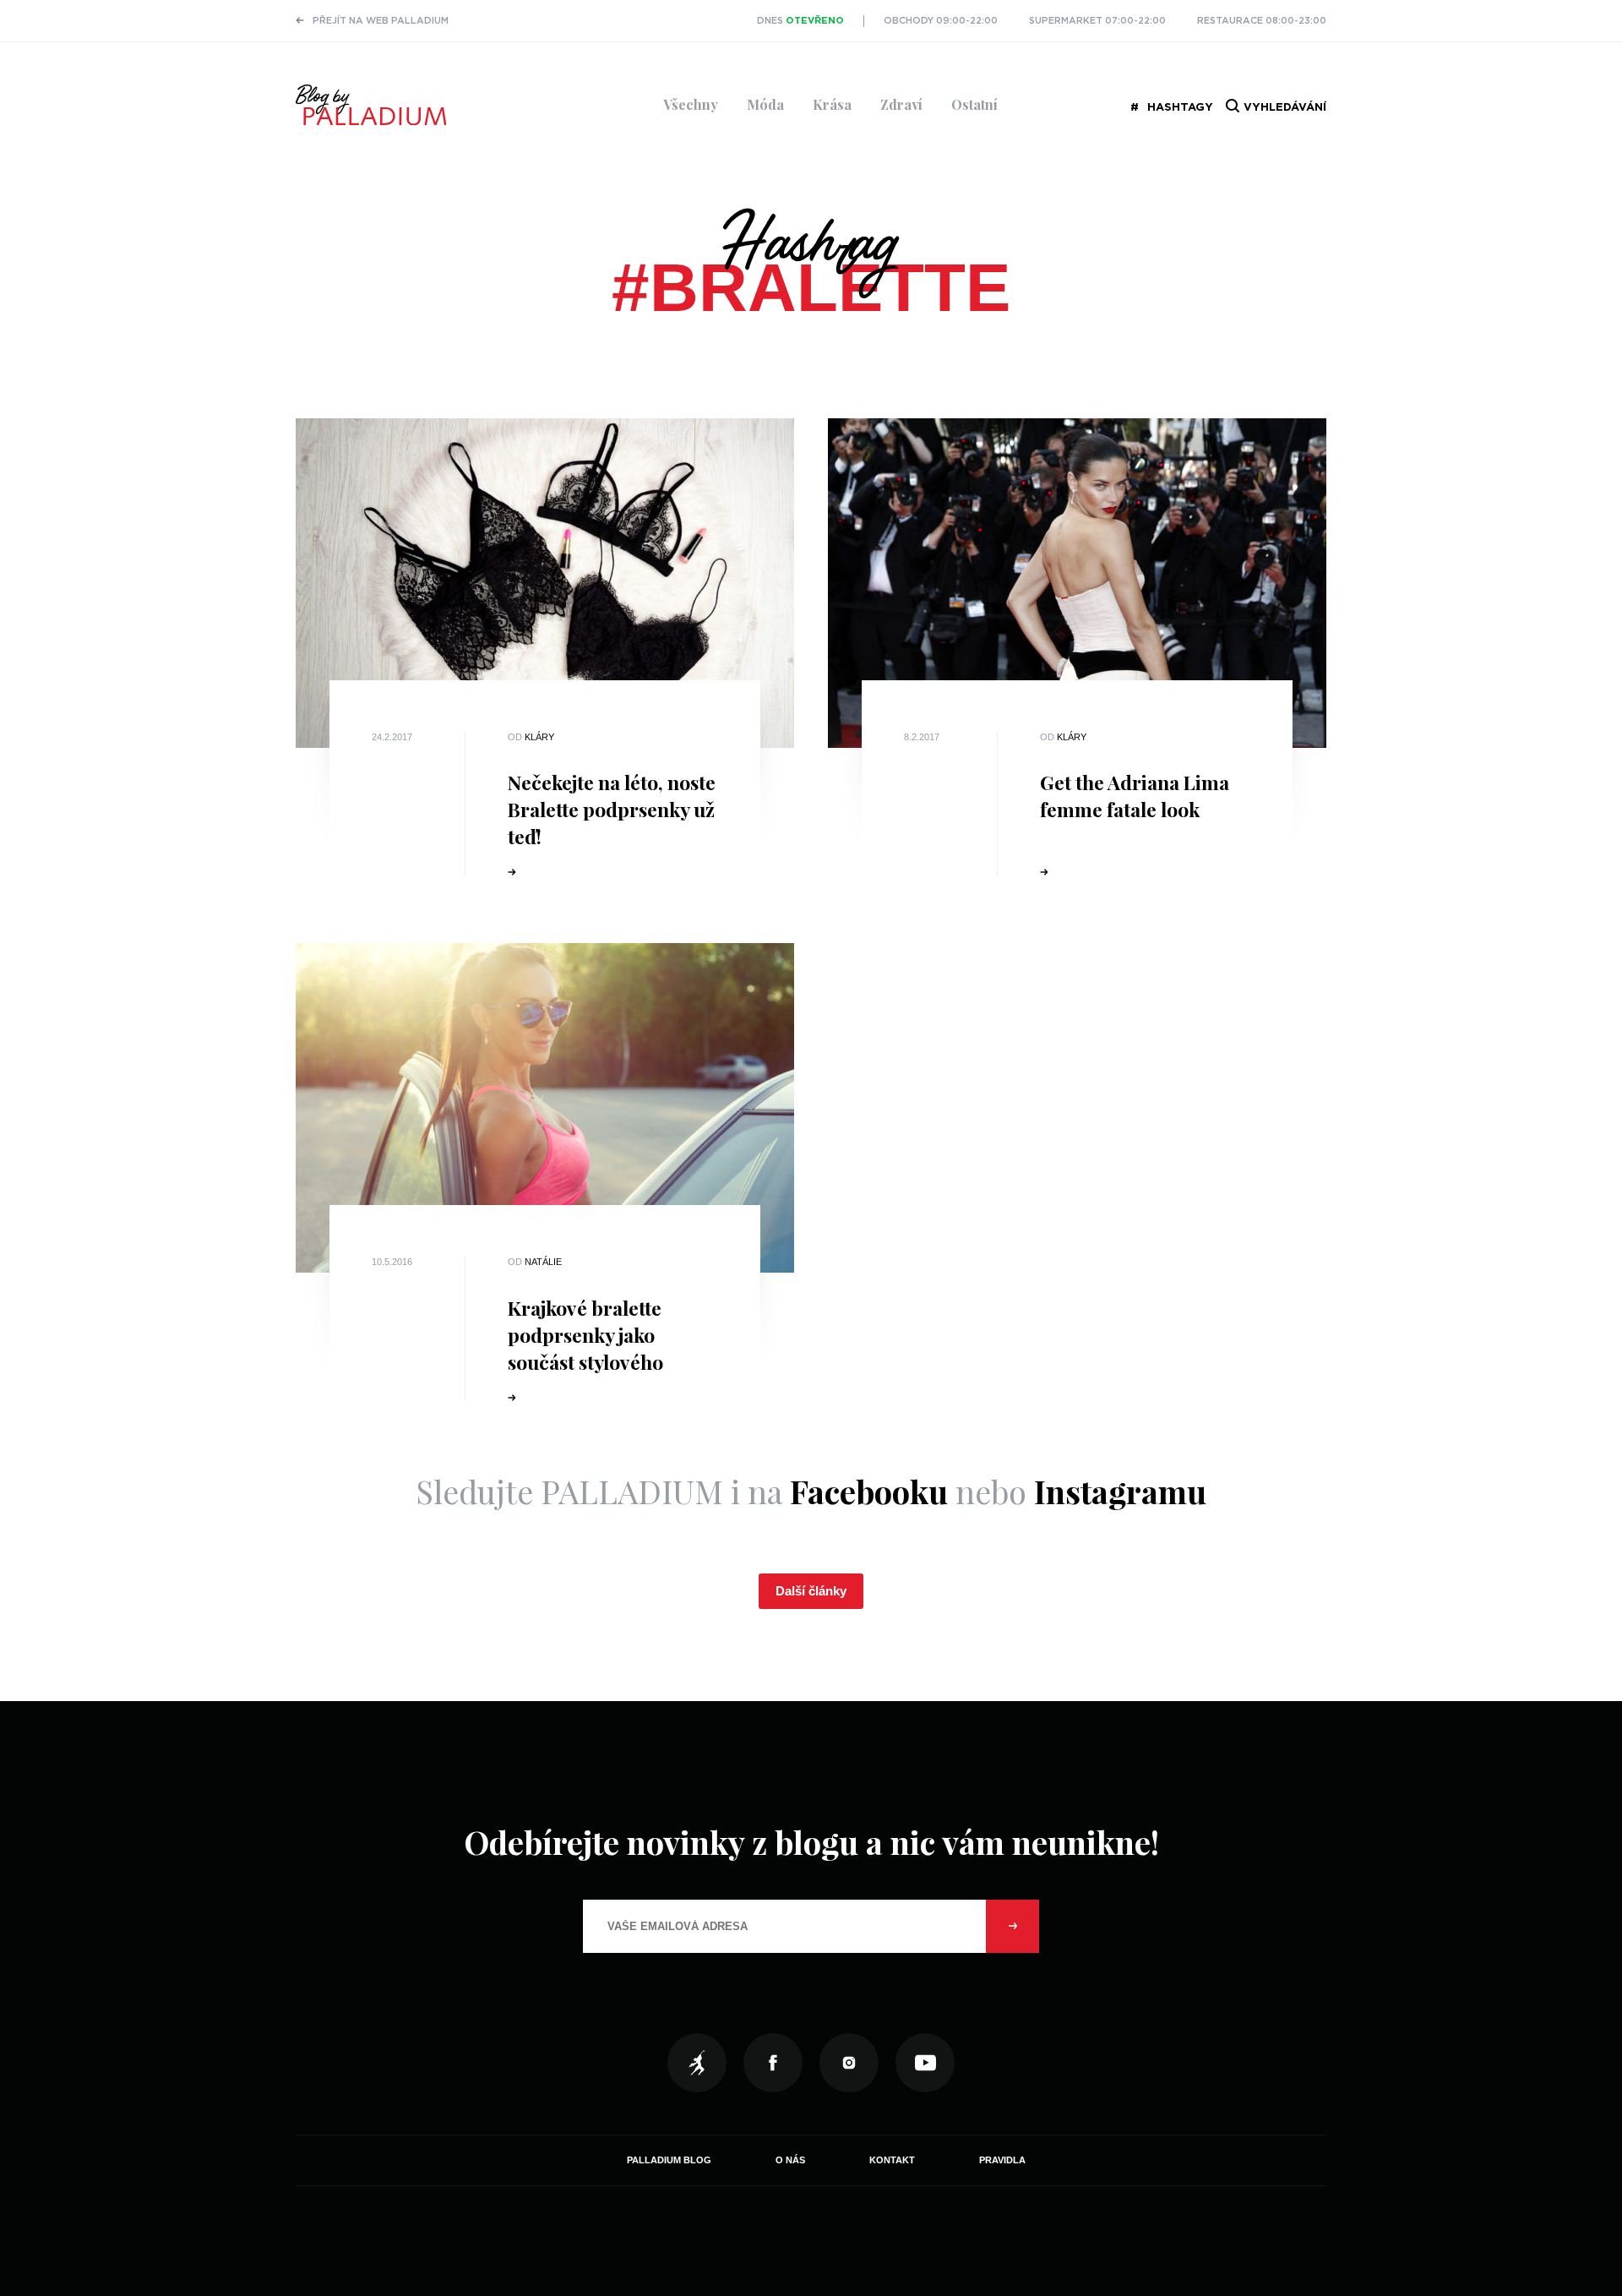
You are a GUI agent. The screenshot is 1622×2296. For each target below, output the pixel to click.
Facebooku (869, 1491)
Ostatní (974, 104)
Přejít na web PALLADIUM (381, 21)
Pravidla (1002, 2160)
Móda (765, 104)
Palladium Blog (669, 2160)
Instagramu (1120, 1491)
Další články (811, 1591)
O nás (790, 2160)
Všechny (691, 104)
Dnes (800, 21)
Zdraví (901, 104)
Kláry (539, 737)
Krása (832, 104)
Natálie (543, 1262)
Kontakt (892, 2160)
